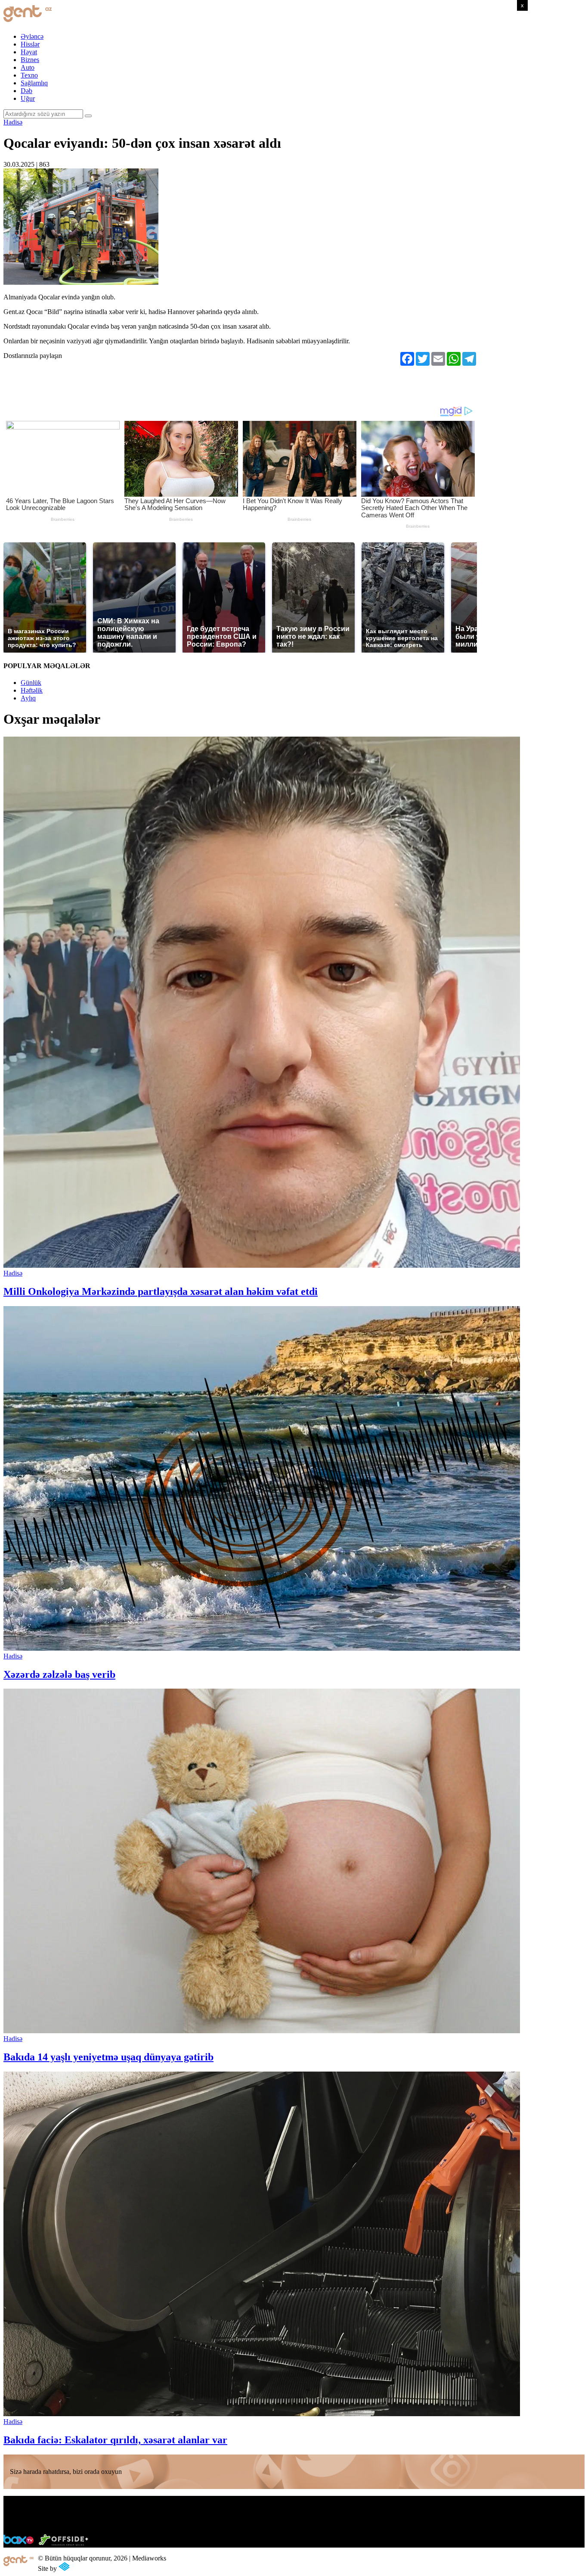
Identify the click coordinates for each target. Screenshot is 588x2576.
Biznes (30, 60)
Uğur (28, 98)
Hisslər (30, 44)
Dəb (26, 91)
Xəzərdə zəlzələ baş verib (59, 1674)
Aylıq (28, 698)
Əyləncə (32, 36)
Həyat (29, 52)
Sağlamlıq (34, 83)
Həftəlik (32, 690)
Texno (29, 75)
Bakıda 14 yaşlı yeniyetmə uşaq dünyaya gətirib (108, 2057)
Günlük (31, 683)
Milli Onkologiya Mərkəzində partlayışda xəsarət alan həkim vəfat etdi (161, 1291)
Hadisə (13, 122)
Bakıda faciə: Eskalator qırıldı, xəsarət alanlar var (115, 2440)
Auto (28, 67)
